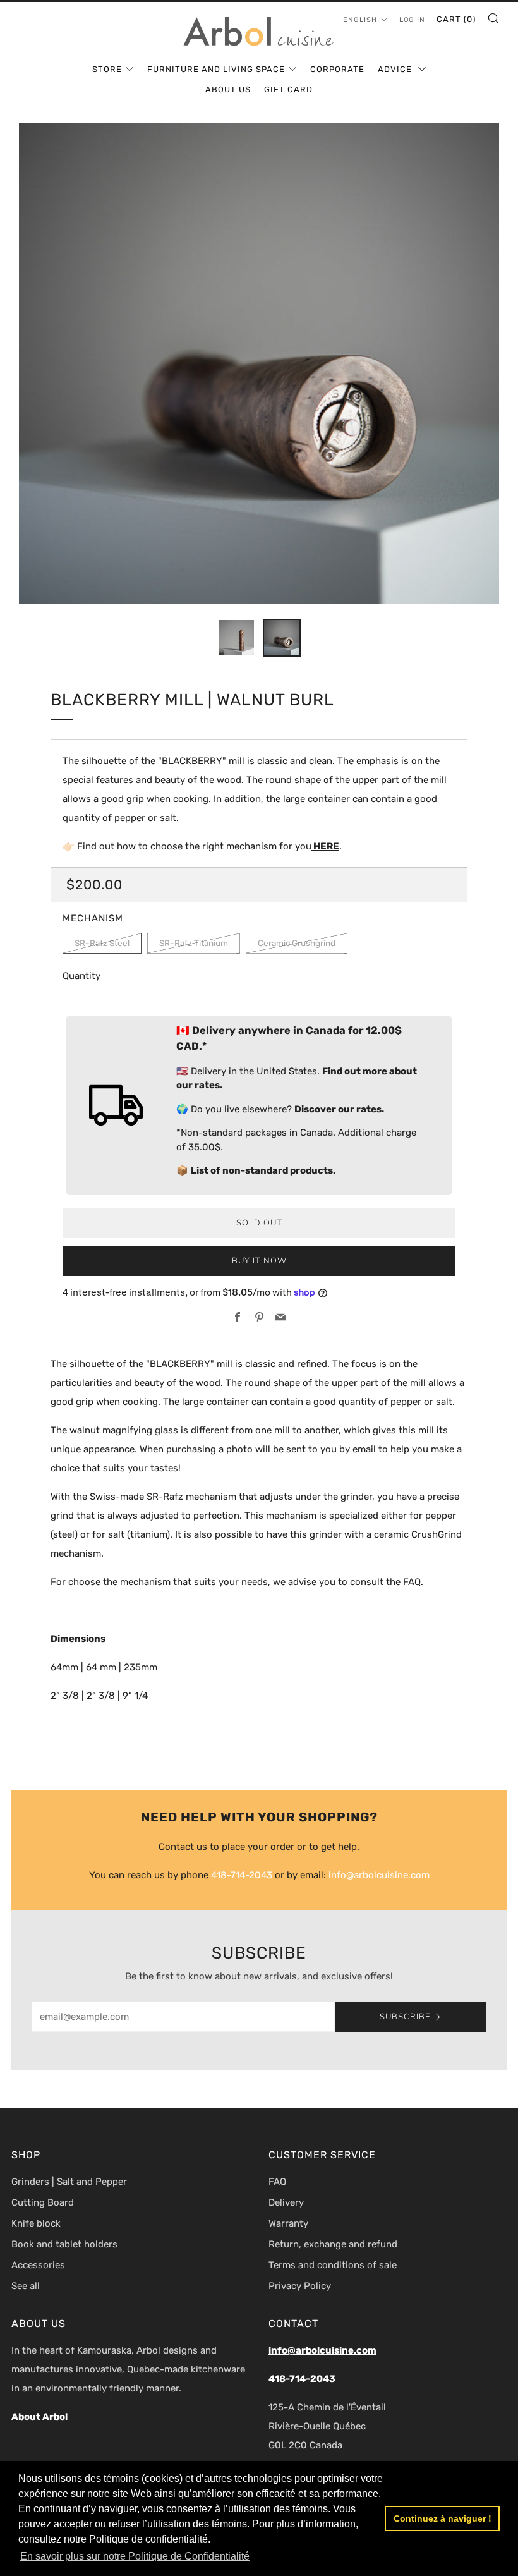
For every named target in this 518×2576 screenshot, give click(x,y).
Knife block (36, 2223)
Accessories (38, 2265)
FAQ (277, 2182)
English (360, 20)
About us (228, 89)
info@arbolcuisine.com (379, 1875)
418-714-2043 (242, 1875)
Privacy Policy (300, 2286)
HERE (325, 846)
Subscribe (405, 2017)
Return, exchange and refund (333, 2244)
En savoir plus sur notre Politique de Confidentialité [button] (135, 2556)
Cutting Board (43, 2202)
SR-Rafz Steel (102, 943)
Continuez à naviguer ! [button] (443, 2518)
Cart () (456, 19)
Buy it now (259, 1261)
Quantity (81, 976)
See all (26, 2286)
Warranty (288, 2223)
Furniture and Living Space (216, 69)
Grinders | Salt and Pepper (69, 2182)
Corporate (337, 69)
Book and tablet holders (64, 2244)
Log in (412, 20)
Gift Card (288, 89)
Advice (396, 69)
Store (107, 69)
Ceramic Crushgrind (297, 943)
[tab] (236, 638)
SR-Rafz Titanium (194, 943)
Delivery (286, 2202)
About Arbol (39, 2417)
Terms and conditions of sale (333, 2265)
